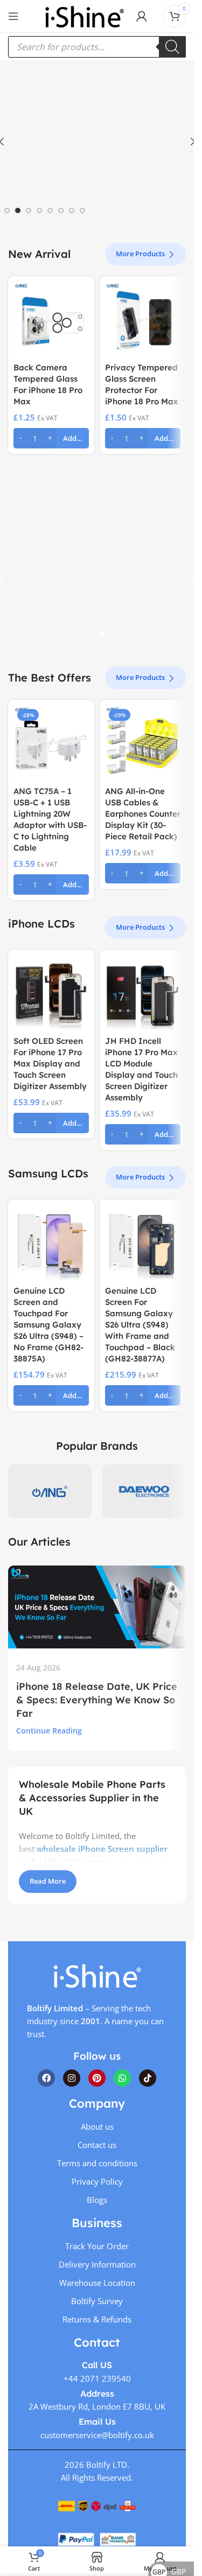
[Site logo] (85, 15)
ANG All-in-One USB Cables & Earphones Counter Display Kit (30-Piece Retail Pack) (143, 814)
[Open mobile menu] (13, 16)
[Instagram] (72, 2078)
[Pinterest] (97, 2078)
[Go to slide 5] (50, 210)
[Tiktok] (148, 2078)
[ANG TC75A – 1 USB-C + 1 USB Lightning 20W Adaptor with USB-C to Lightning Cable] (51, 743)
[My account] (142, 16)
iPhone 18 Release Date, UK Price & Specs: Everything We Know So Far (97, 1700)
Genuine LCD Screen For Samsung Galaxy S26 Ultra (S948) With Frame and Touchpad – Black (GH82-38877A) (140, 1325)
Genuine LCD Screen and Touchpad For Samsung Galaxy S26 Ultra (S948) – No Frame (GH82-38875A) (48, 1325)
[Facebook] (46, 2078)
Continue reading (49, 1731)
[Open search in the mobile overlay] (97, 47)
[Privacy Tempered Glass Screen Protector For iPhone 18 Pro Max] (143, 319)
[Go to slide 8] (82, 210)
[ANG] (50, 1491)
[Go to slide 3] (29, 210)
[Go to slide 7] (72, 210)
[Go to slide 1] (7, 210)
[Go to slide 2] (18, 210)
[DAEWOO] (144, 1491)
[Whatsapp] (122, 2078)
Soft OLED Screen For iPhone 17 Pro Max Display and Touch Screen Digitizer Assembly (50, 1064)
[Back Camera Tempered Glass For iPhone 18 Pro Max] (51, 319)
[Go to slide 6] (61, 210)
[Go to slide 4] (39, 210)
